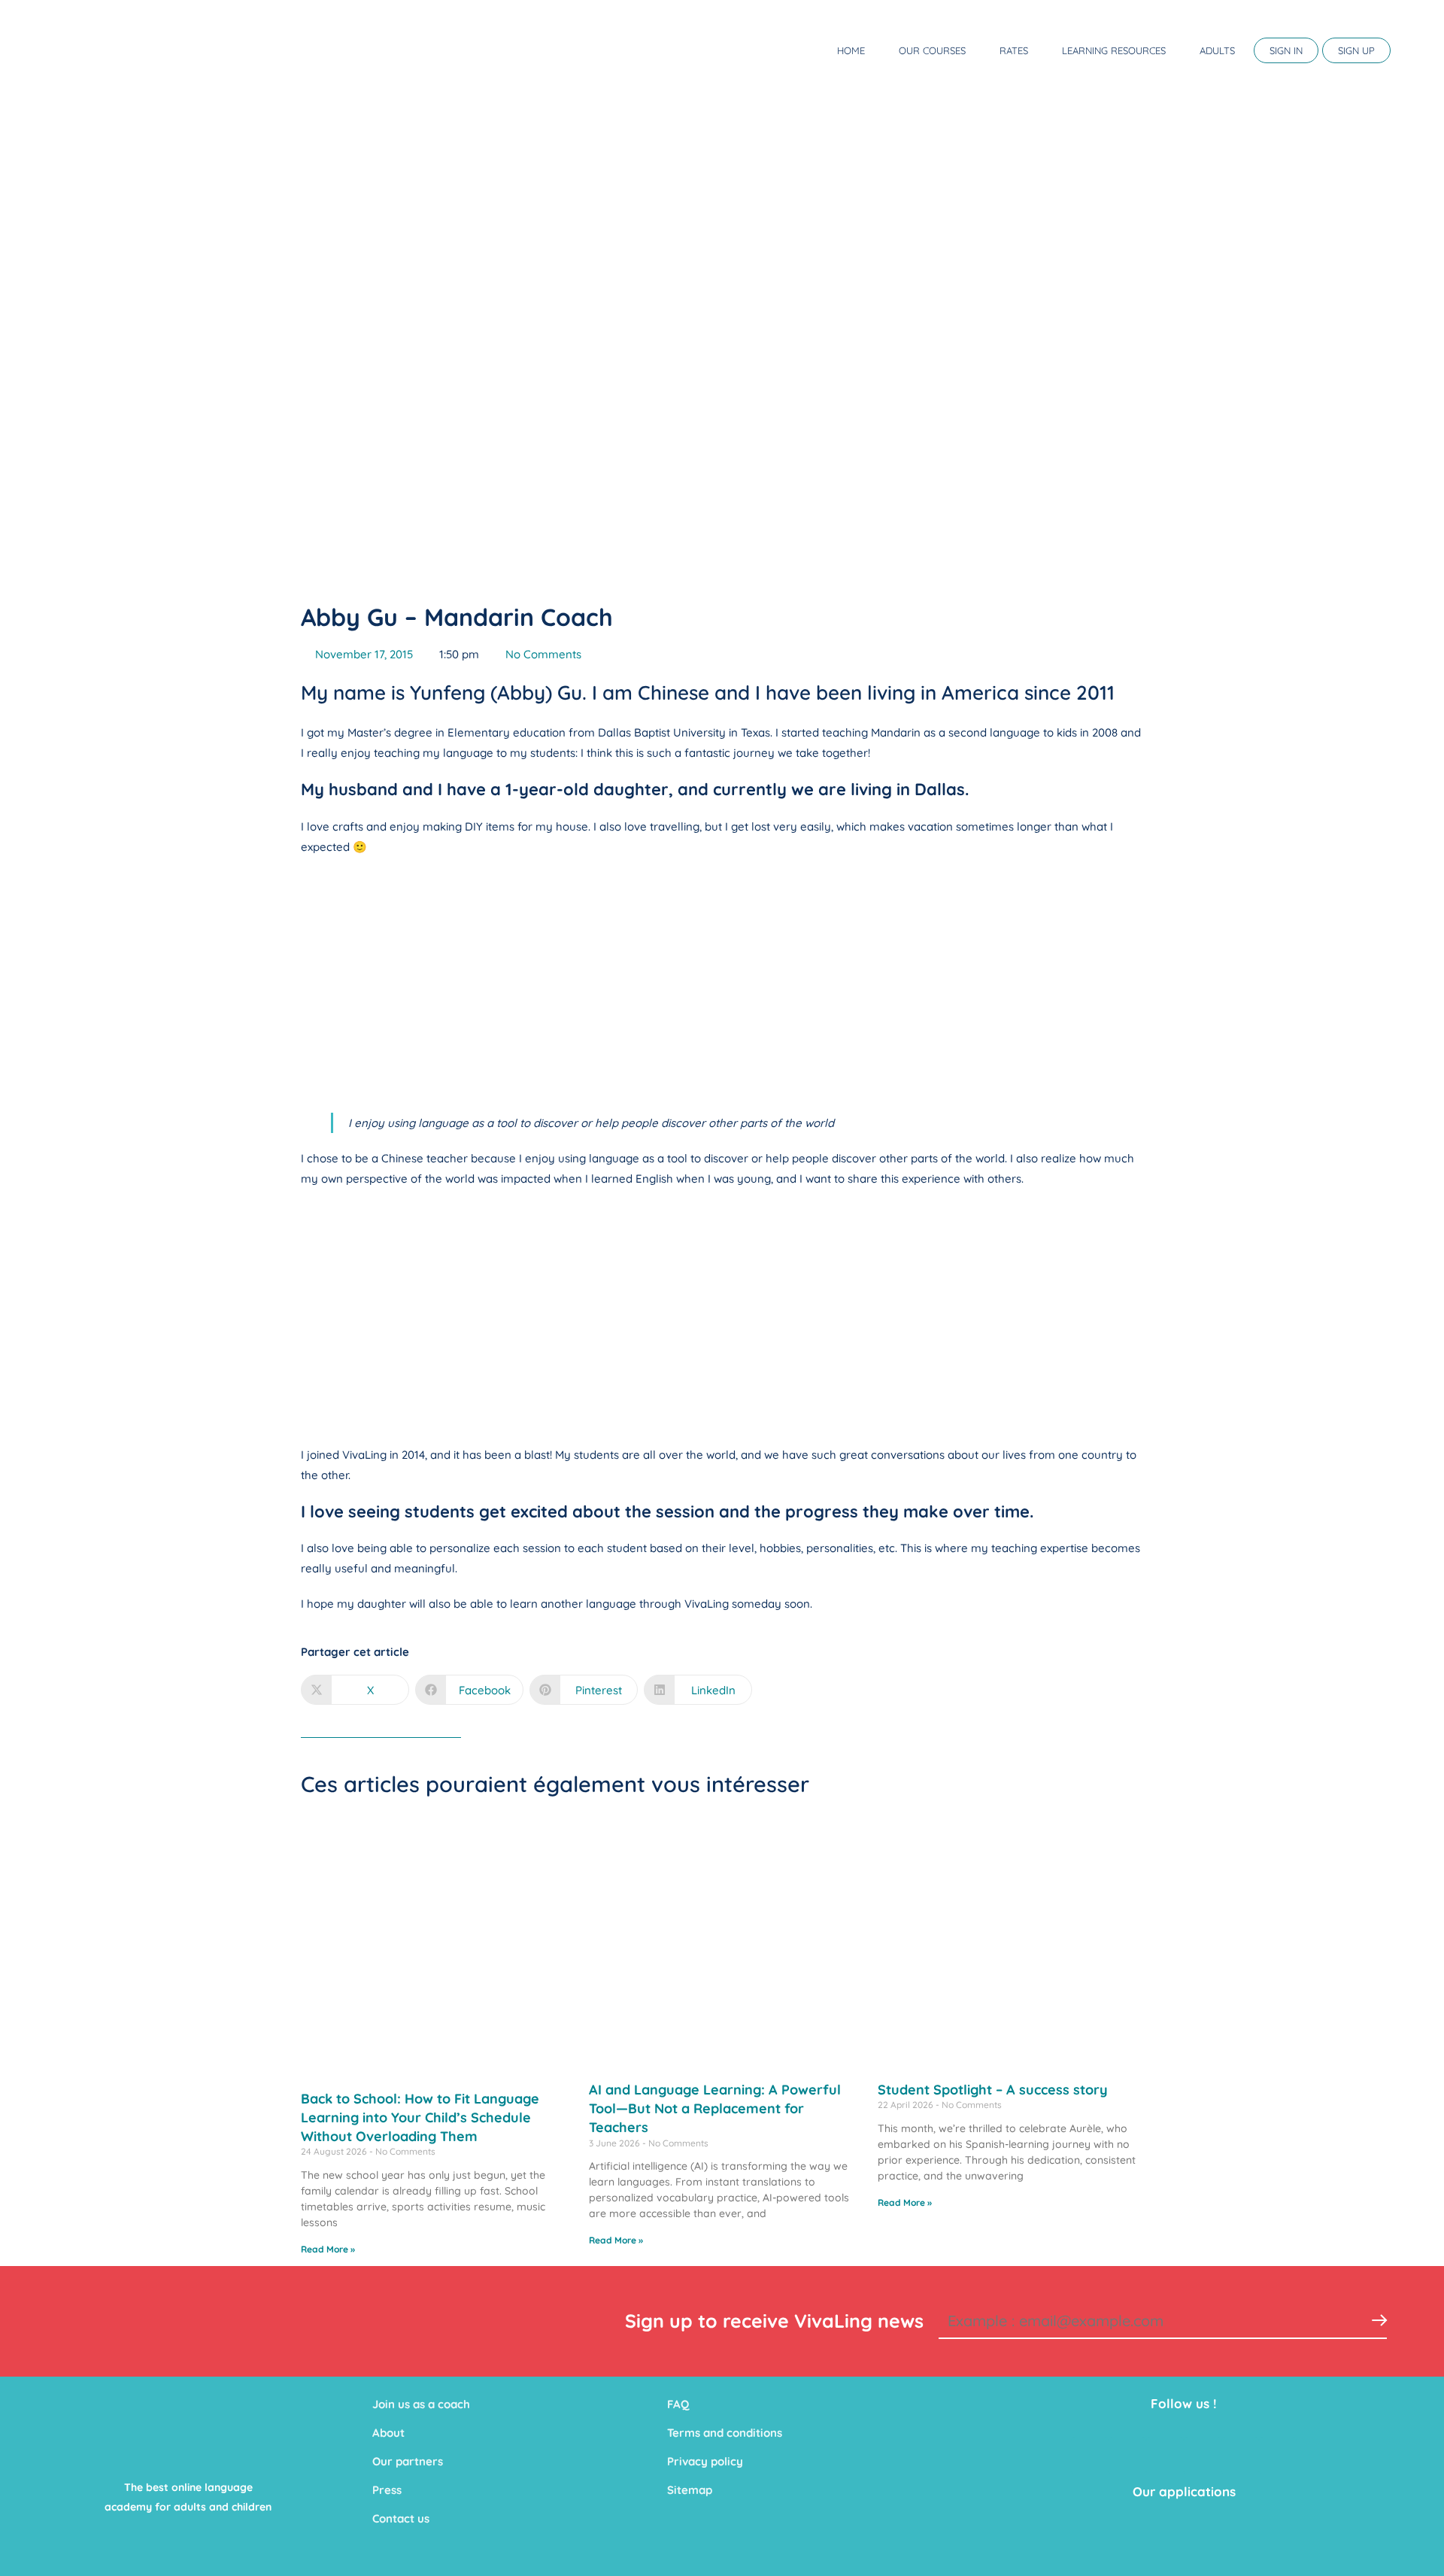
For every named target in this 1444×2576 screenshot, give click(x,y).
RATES (1014, 50)
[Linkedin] (1203, 2456)
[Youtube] (1165, 2456)
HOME (851, 50)
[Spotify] (1278, 2456)
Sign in (1286, 50)
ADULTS (1217, 50)
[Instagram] (1240, 2456)
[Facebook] (1090, 2456)
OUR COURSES (932, 50)
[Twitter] (1127, 2456)
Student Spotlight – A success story (993, 2090)
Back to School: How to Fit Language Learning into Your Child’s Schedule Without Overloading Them (420, 2117)
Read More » (328, 2249)
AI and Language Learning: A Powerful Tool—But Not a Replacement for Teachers (715, 2108)
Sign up (1356, 50)
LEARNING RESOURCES (1114, 50)
